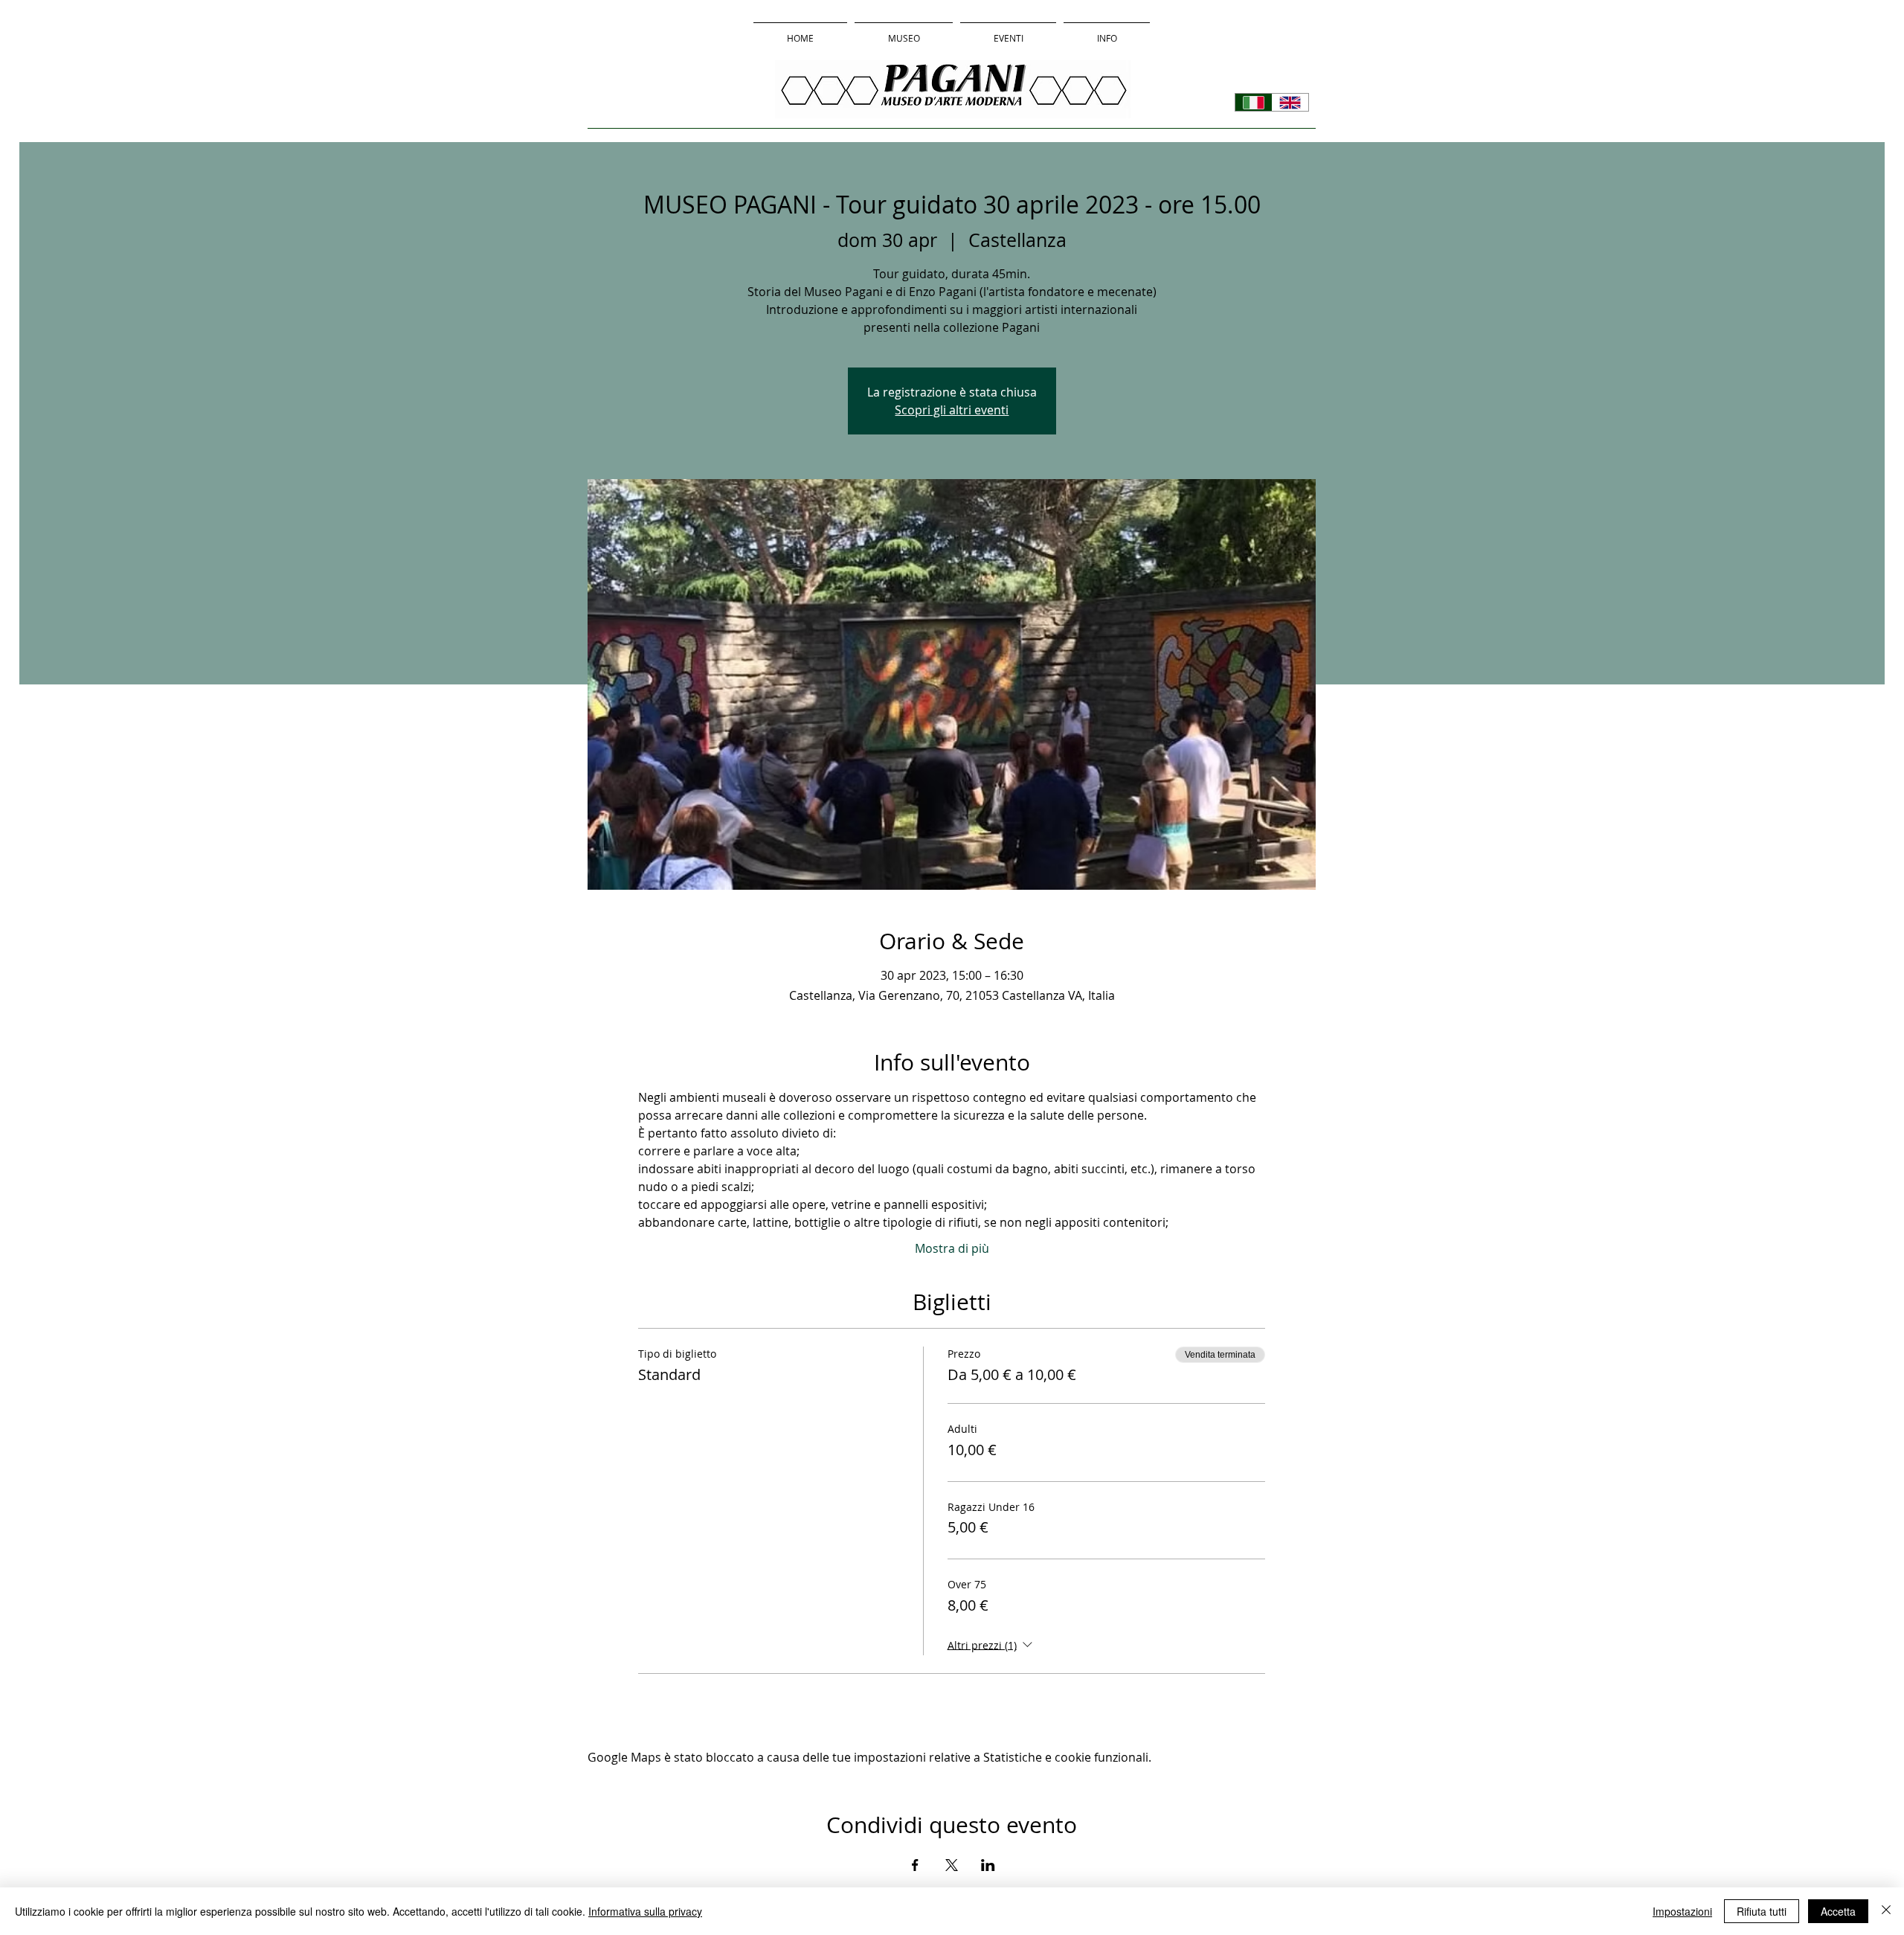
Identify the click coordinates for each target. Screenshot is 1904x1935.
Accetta (1838, 1911)
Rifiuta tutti (1762, 1911)
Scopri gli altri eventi (952, 410)
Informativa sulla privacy (645, 1911)
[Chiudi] (1886, 1911)
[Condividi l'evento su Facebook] (915, 1865)
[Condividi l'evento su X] (952, 1865)
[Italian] (1254, 102)
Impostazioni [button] (1682, 1911)
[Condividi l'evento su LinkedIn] (988, 1865)
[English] (1290, 102)
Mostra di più (952, 1248)
